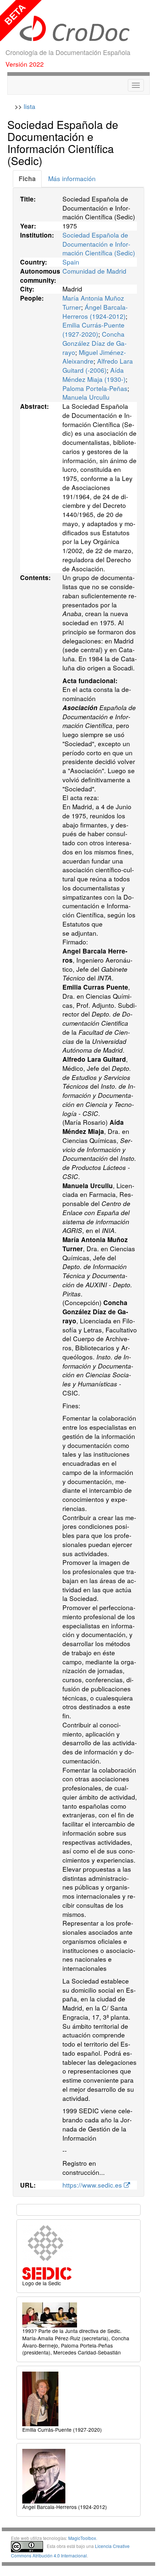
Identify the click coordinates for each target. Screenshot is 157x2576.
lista (30, 106)
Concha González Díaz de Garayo (95, 343)
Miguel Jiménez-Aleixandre (94, 357)
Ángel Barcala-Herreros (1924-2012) (95, 312)
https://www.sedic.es (93, 2185)
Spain (71, 262)
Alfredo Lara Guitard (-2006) (98, 365)
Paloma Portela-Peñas (95, 388)
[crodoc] (78, 29)
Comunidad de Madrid (94, 271)
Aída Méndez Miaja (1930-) (94, 375)
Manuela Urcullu (86, 397)
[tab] (27, 179)
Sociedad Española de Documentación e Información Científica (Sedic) (99, 244)
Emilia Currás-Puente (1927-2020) (93, 329)
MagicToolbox (82, 2538)
